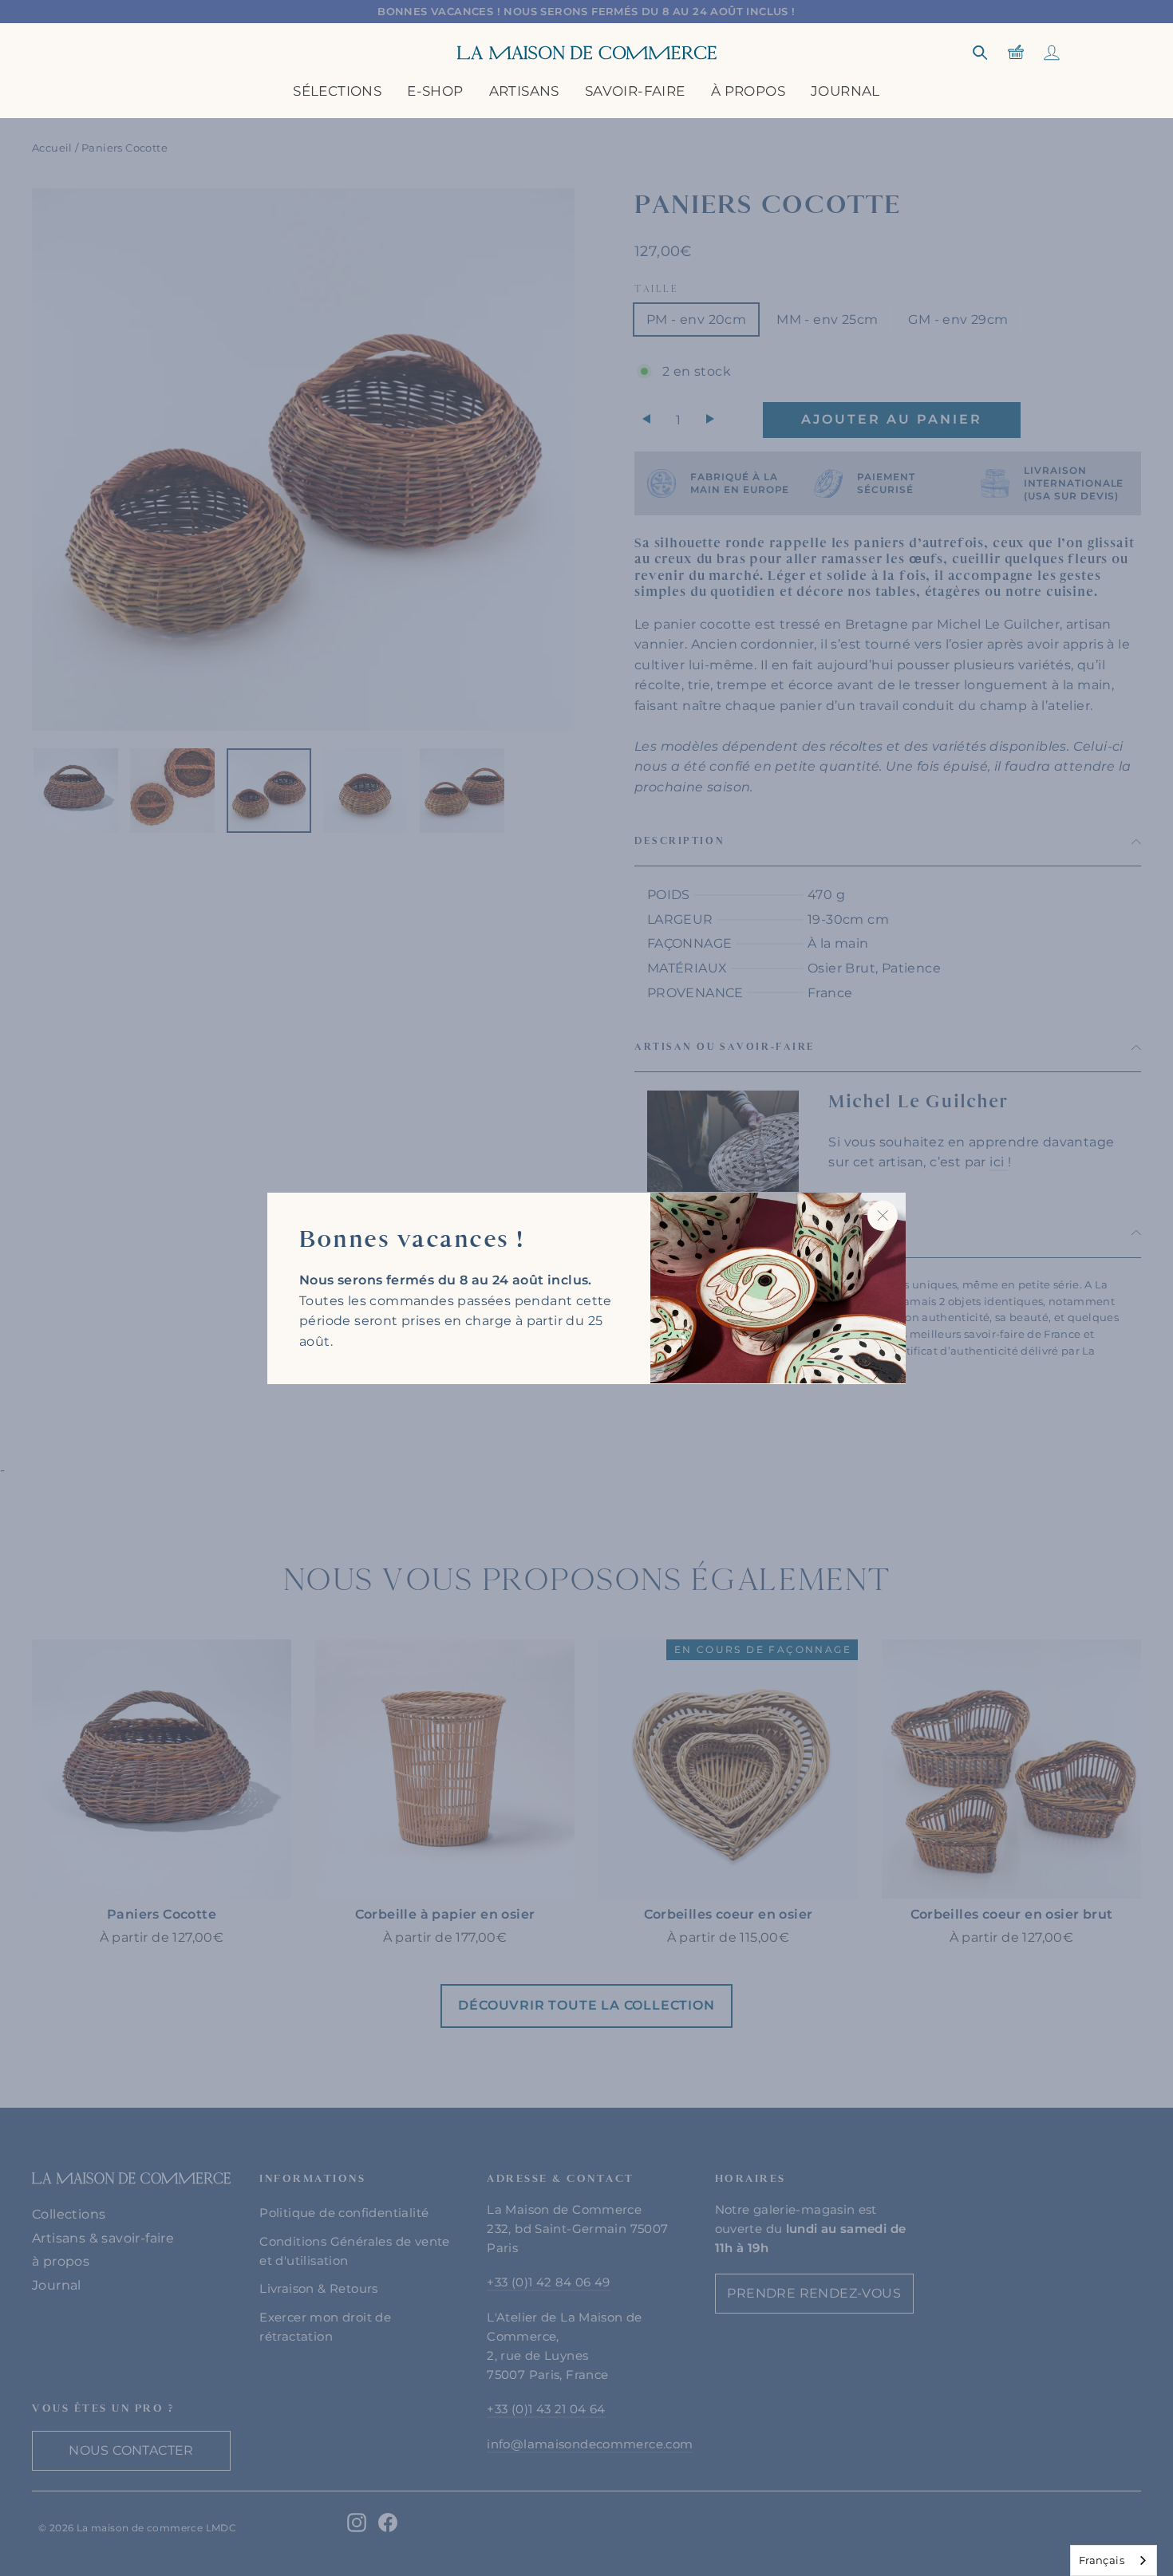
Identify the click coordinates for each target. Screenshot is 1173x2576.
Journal (845, 91)
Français (1102, 2560)
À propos (748, 91)
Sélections (337, 91)
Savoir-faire (635, 91)
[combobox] (1114, 2560)
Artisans (524, 91)
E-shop (435, 91)
